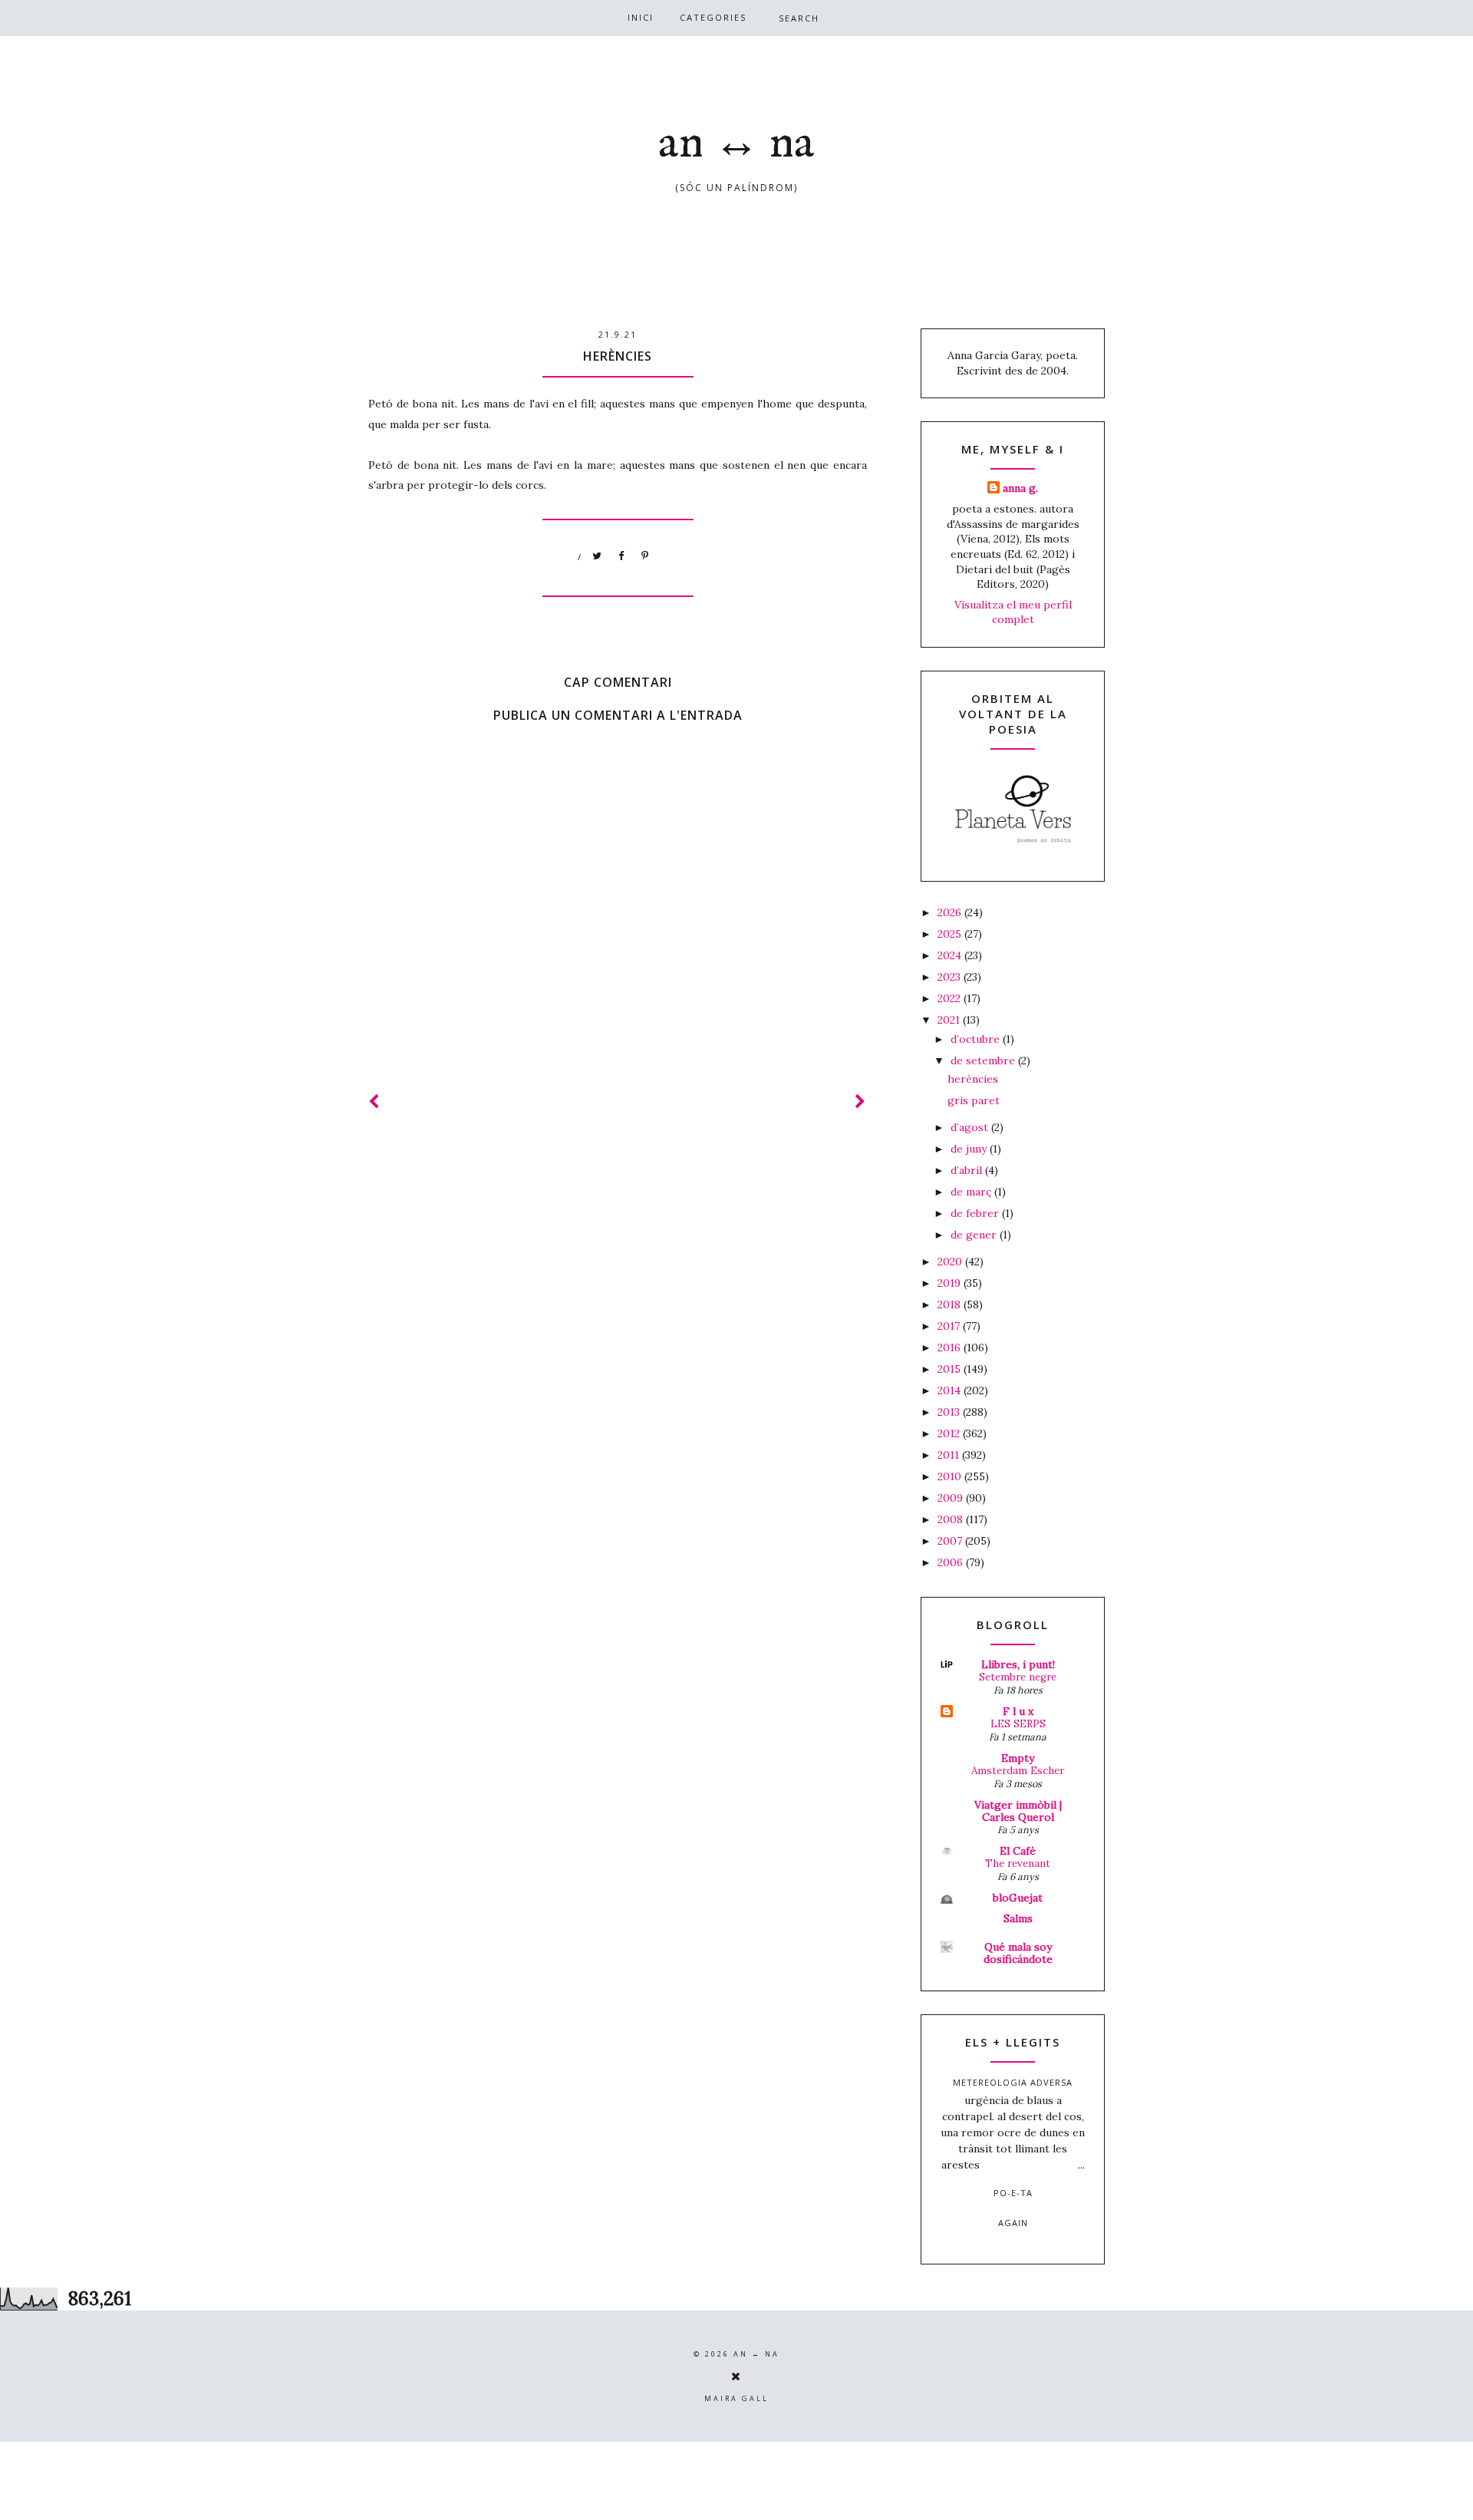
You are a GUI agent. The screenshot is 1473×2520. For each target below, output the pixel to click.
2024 (951, 955)
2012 (950, 1433)
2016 (951, 1347)
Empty (1018, 1758)
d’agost (971, 1127)
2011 (950, 1455)
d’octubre (977, 1039)
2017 (950, 1326)
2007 (951, 1541)
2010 (951, 1476)
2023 (951, 977)
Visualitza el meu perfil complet (1013, 612)
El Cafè (1018, 1851)
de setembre (984, 1060)
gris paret (974, 1100)
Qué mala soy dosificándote (1018, 1953)
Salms (1018, 1918)
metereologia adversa (1013, 2082)
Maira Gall (736, 2398)
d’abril (968, 1170)
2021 (950, 1020)
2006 (952, 1562)
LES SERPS (1018, 1724)
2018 (951, 1305)
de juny (970, 1149)
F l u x (1018, 1711)
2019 (951, 1283)
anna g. (1020, 488)
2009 (952, 1498)
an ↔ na (736, 144)
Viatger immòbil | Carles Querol (1018, 1811)
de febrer (976, 1213)
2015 (951, 1369)
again (1013, 2223)
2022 (951, 998)
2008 (952, 1519)
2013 (950, 1412)
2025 (951, 934)
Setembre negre (1018, 1677)
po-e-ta (1013, 2193)
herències (973, 1079)
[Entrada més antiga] (861, 1102)
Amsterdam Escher (1018, 1771)
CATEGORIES (713, 17)
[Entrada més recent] (374, 1102)
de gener (975, 1235)
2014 (951, 1390)
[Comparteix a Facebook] (621, 556)
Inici (641, 17)
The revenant (1018, 1864)
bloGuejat (1018, 1898)
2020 (951, 1262)
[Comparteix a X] (598, 556)
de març (972, 1192)
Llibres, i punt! (1018, 1664)
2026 (951, 912)
